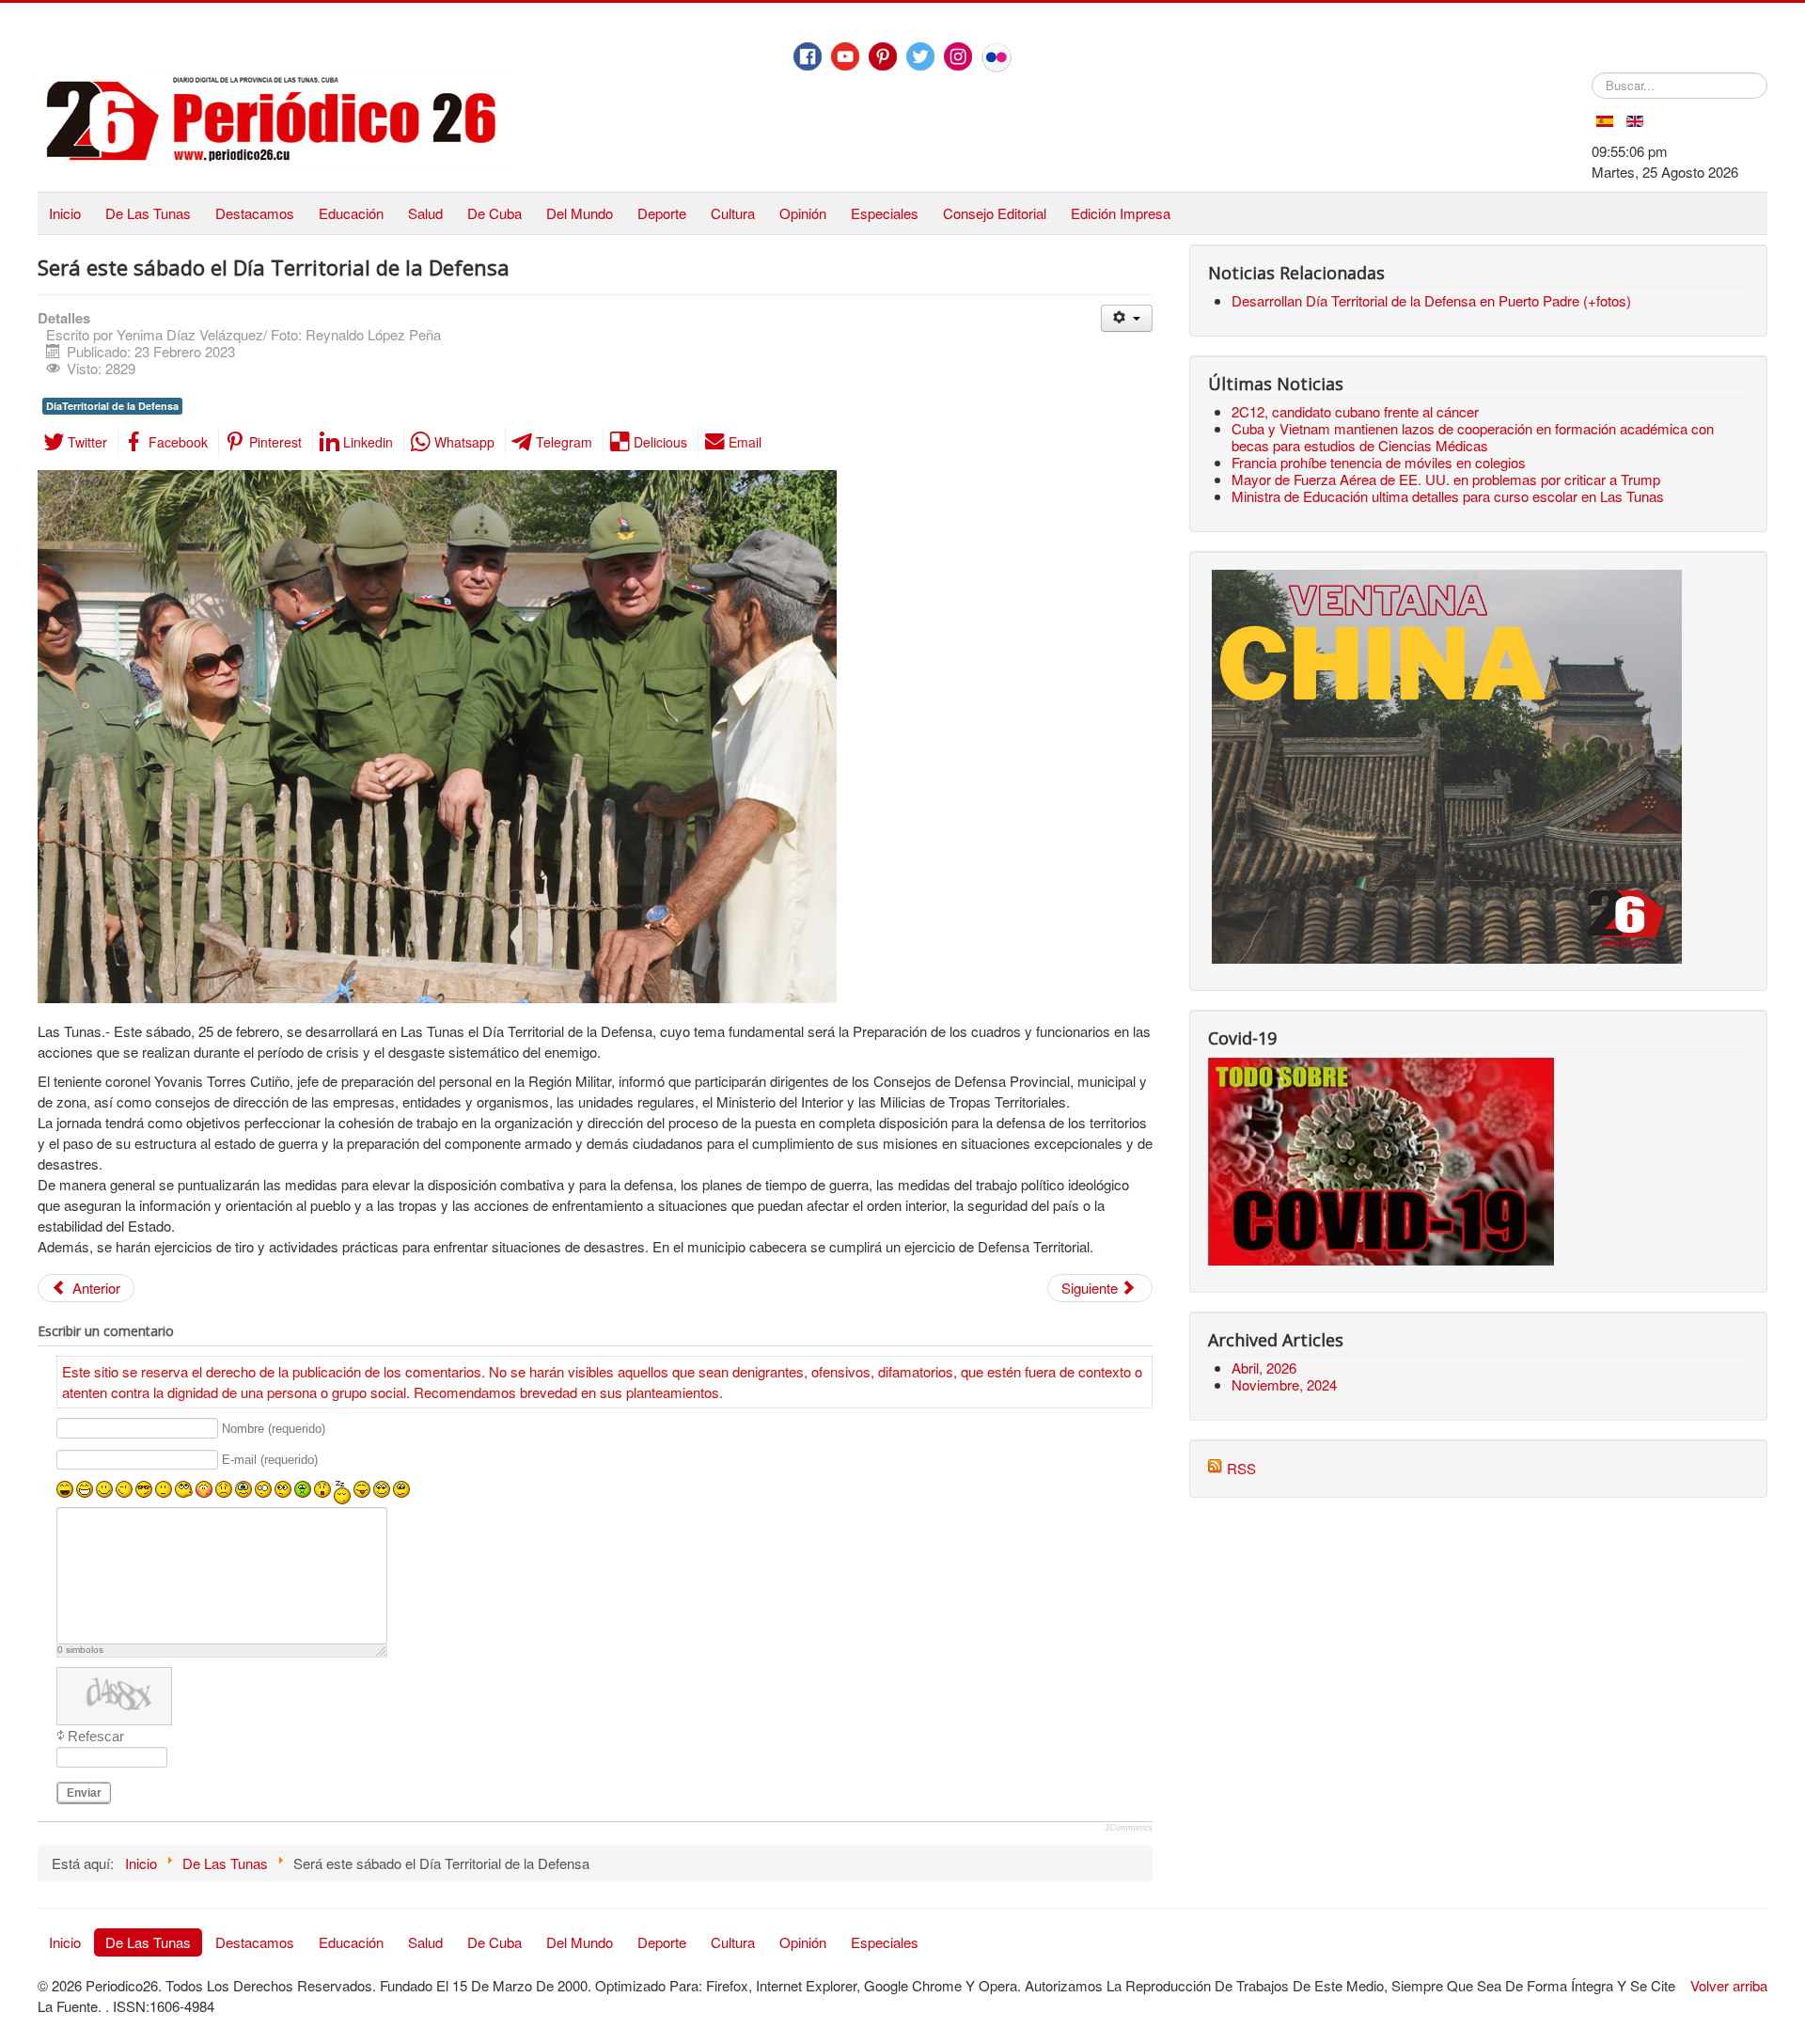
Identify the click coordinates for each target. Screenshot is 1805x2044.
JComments (1129, 1828)
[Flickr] (997, 57)
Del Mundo (580, 213)
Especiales (885, 213)
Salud (425, 213)
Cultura (733, 213)
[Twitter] (920, 56)
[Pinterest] (883, 56)
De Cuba (494, 213)
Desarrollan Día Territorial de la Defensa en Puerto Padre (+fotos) (1431, 300)
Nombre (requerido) (274, 1429)
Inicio (65, 213)
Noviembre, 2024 (1284, 1384)
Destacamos (255, 213)
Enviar (84, 1793)
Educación (351, 213)
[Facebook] (808, 56)
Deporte (662, 213)
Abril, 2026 (1264, 1368)
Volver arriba (1729, 1985)
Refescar (96, 1736)
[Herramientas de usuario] (1127, 318)
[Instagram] (958, 56)
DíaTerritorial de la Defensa (112, 406)
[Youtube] (845, 56)
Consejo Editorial (995, 213)
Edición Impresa (1121, 213)
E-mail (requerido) (270, 1461)
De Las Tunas (148, 213)
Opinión (803, 213)
